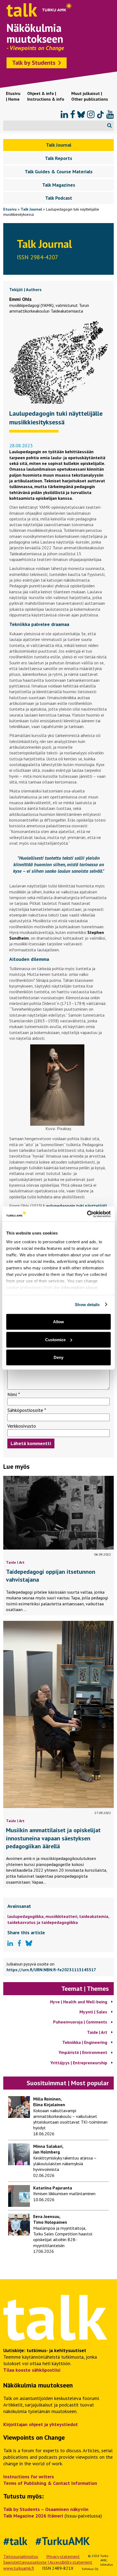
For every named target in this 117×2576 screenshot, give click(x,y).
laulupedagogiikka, (26, 1916)
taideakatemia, (94, 1916)
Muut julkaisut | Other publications (90, 96)
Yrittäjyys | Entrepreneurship (79, 2063)
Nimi (14, 1394)
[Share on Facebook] (19, 1943)
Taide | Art (15, 1562)
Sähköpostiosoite (27, 1410)
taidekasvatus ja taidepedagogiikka (43, 1922)
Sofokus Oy (90, 2569)
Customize (55, 1339)
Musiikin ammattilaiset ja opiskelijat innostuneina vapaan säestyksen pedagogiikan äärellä (53, 1838)
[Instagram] (91, 115)
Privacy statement (63, 2556)
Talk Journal (31, 209)
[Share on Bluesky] (29, 1944)
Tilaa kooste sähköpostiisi (32, 2370)
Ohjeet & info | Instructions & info (46, 96)
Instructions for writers (29, 2477)
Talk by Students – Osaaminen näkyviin (46, 2509)
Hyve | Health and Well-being (79, 2002)
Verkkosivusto (22, 1426)
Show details (87, 1304)
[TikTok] (100, 115)
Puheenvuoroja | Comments (80, 2022)
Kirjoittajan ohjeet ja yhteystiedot (41, 2424)
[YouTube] (110, 115)
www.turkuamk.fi (19, 2568)
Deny (59, 1357)
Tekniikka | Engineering (85, 2042)
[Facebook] (73, 115)
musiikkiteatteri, (62, 1916)
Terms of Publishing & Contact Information (50, 2483)
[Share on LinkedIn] (10, 1943)
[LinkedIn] (64, 115)
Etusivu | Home (13, 96)
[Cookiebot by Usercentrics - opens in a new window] (87, 1214)
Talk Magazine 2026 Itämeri (33, 2516)
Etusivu (10, 209)
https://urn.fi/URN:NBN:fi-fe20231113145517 (51, 1970)
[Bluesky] (81, 115)
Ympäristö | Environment (83, 2052)
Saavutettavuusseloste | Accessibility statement (48, 2562)
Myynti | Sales (93, 2012)
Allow (59, 1322)
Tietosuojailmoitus (21, 2556)
